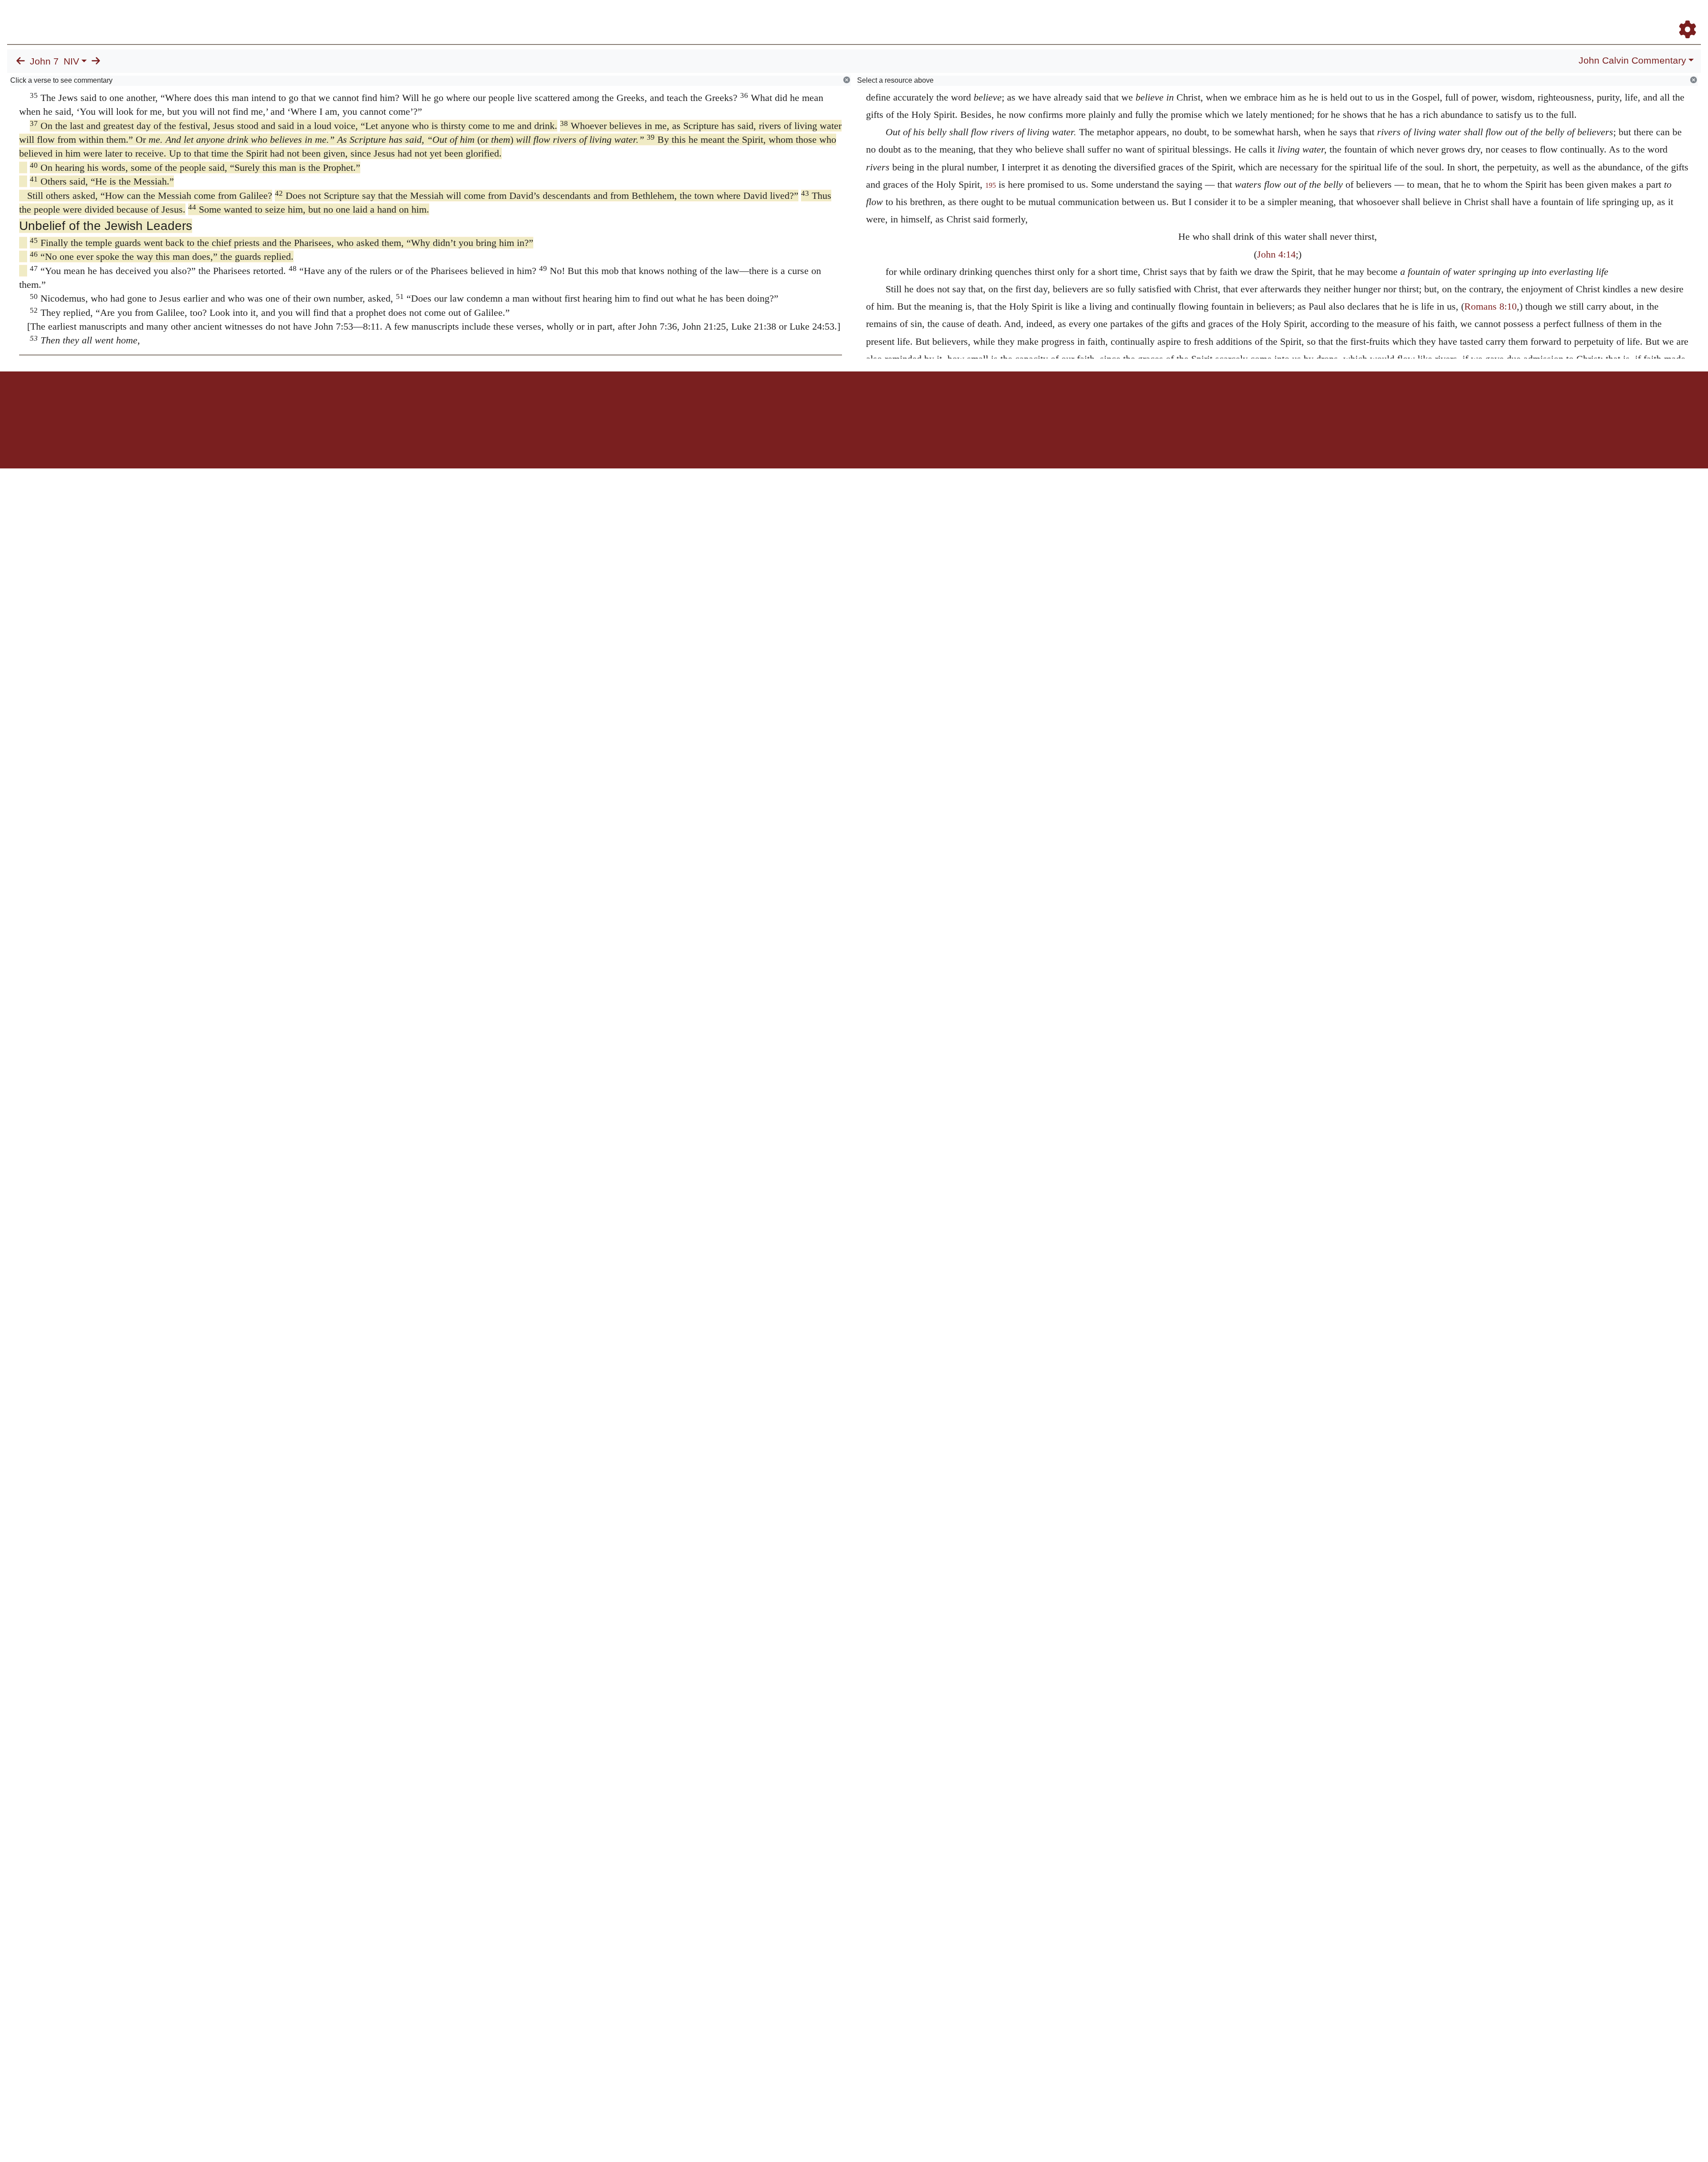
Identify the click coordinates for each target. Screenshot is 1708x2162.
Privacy (894, 402)
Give (930, 402)
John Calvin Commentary (1632, 61)
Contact (913, 402)
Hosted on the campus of (810, 442)
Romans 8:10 (1490, 306)
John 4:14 (1276, 254)
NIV (71, 61)
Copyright (873, 402)
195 (991, 185)
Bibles (837, 402)
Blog (1583, 17)
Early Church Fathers (1471, 17)
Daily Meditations (1540, 17)
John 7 (44, 61)
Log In (1652, 17)
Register (1684, 17)
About (853, 402)
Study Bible (1616, 17)
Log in (780, 402)
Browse (1412, 17)
